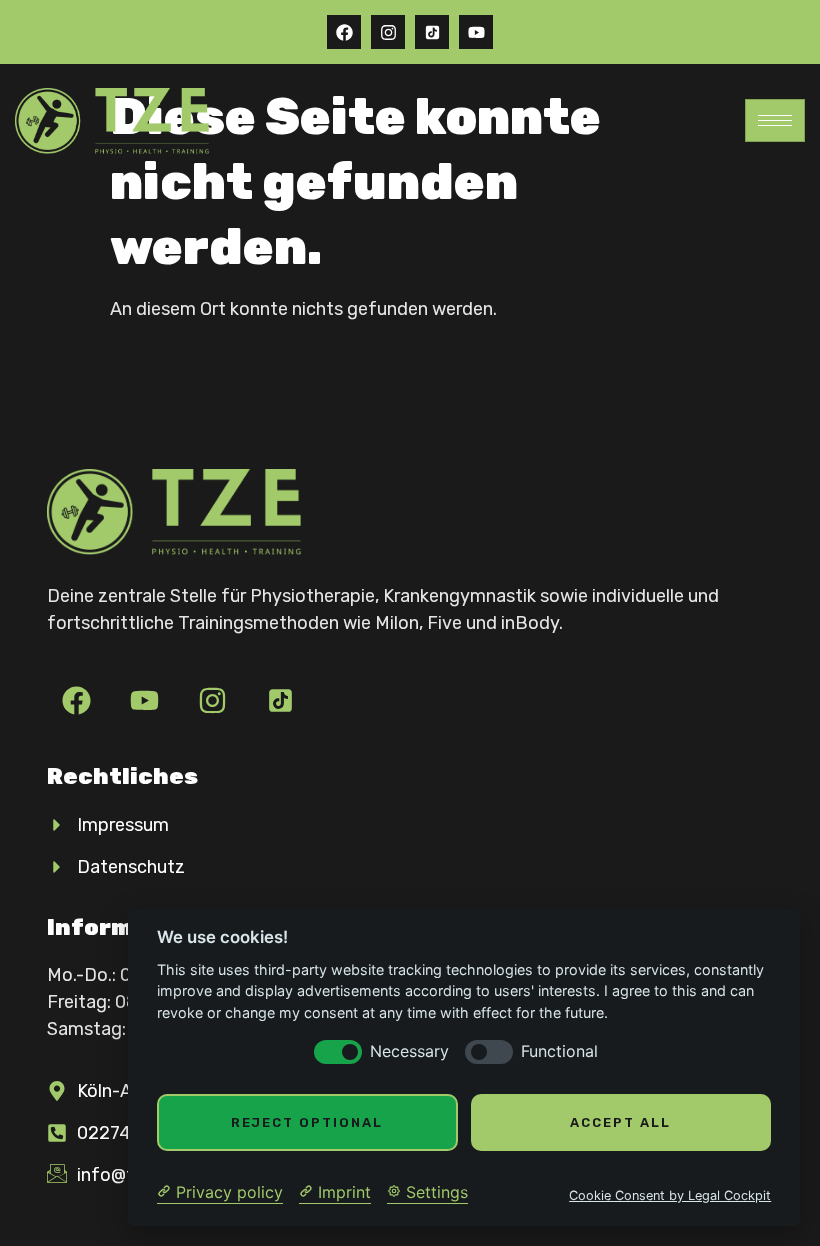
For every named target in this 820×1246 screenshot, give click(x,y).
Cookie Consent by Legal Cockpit (670, 1195)
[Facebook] (344, 32)
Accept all (620, 1122)
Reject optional (307, 1122)
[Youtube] (476, 32)
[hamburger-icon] (775, 120)
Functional (559, 1051)
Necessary (409, 1051)
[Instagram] (388, 32)
